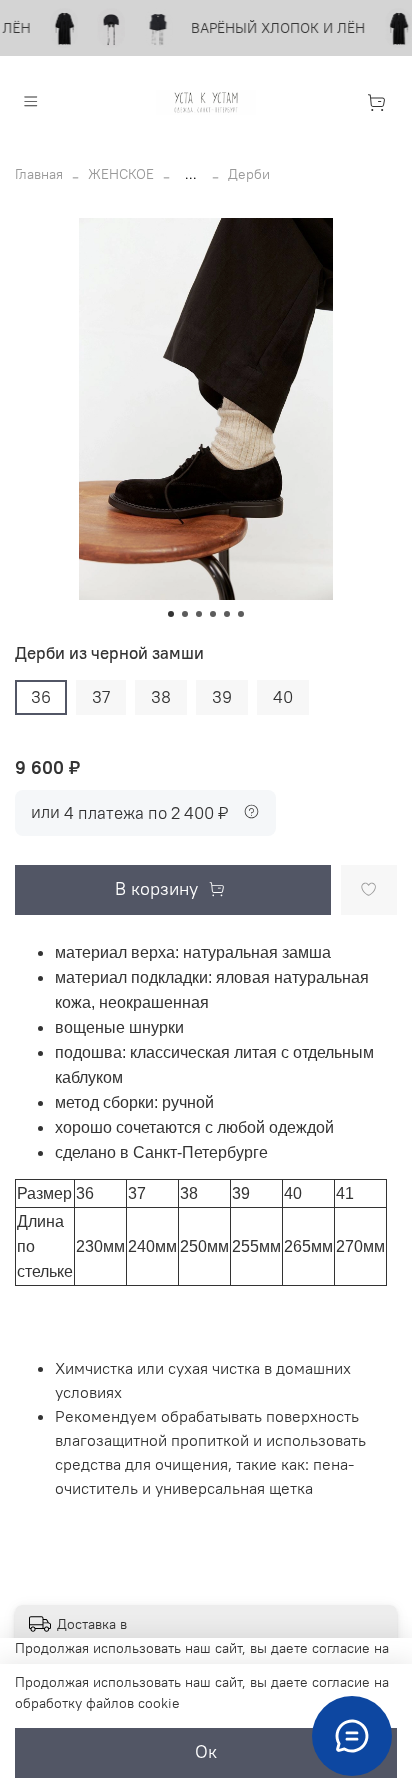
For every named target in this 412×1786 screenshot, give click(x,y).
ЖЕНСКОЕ (121, 174)
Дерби (249, 174)
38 (161, 697)
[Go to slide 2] (185, 614)
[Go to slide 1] (171, 614)
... (191, 174)
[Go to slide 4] (213, 614)
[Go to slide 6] (241, 614)
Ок (206, 1752)
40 (283, 697)
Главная (39, 174)
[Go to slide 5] (227, 614)
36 (41, 697)
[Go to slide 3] (199, 614)
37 (101, 697)
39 (222, 697)
